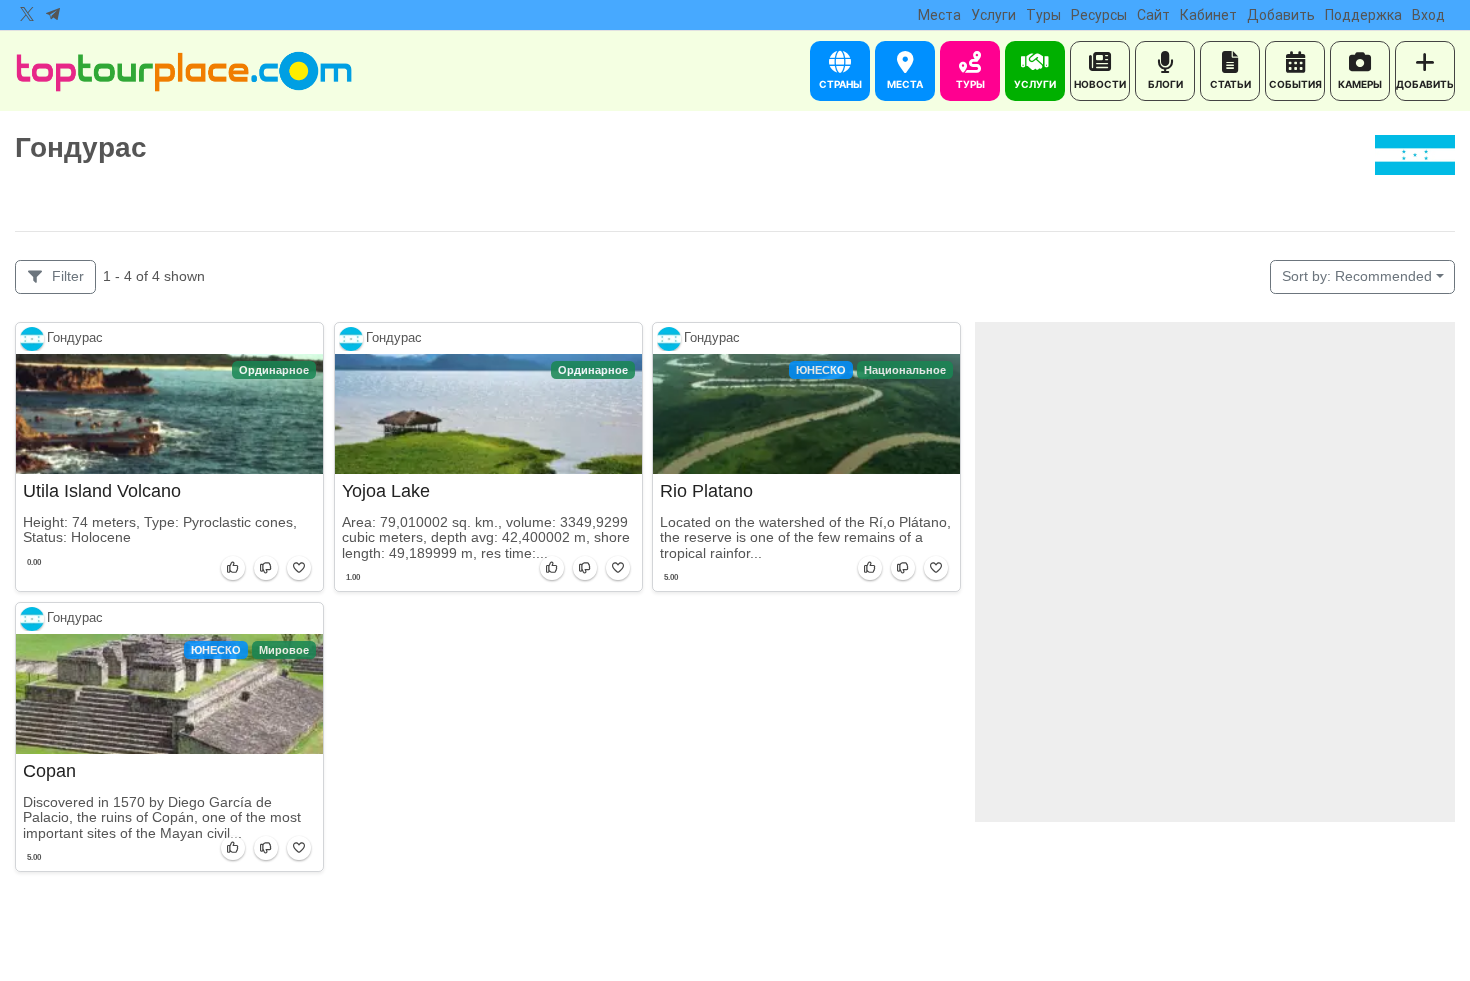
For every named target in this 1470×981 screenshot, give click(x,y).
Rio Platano (706, 491)
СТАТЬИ (1230, 84)
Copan (49, 771)
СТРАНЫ (840, 84)
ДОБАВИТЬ (1425, 84)
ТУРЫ (970, 84)
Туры (1043, 15)
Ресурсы (1099, 15)
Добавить (1281, 15)
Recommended (1357, 276)
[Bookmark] (299, 567)
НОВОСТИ (1100, 84)
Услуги (993, 15)
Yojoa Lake (386, 491)
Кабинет (1208, 15)
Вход (1428, 15)
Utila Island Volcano (102, 491)
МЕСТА (905, 84)
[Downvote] (266, 567)
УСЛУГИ (1035, 84)
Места (939, 15)
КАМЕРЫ (1360, 84)
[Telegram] (53, 15)
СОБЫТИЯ (1295, 84)
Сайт (1153, 15)
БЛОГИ (1165, 84)
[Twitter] (27, 15)
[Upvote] (233, 567)
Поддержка (1363, 15)
